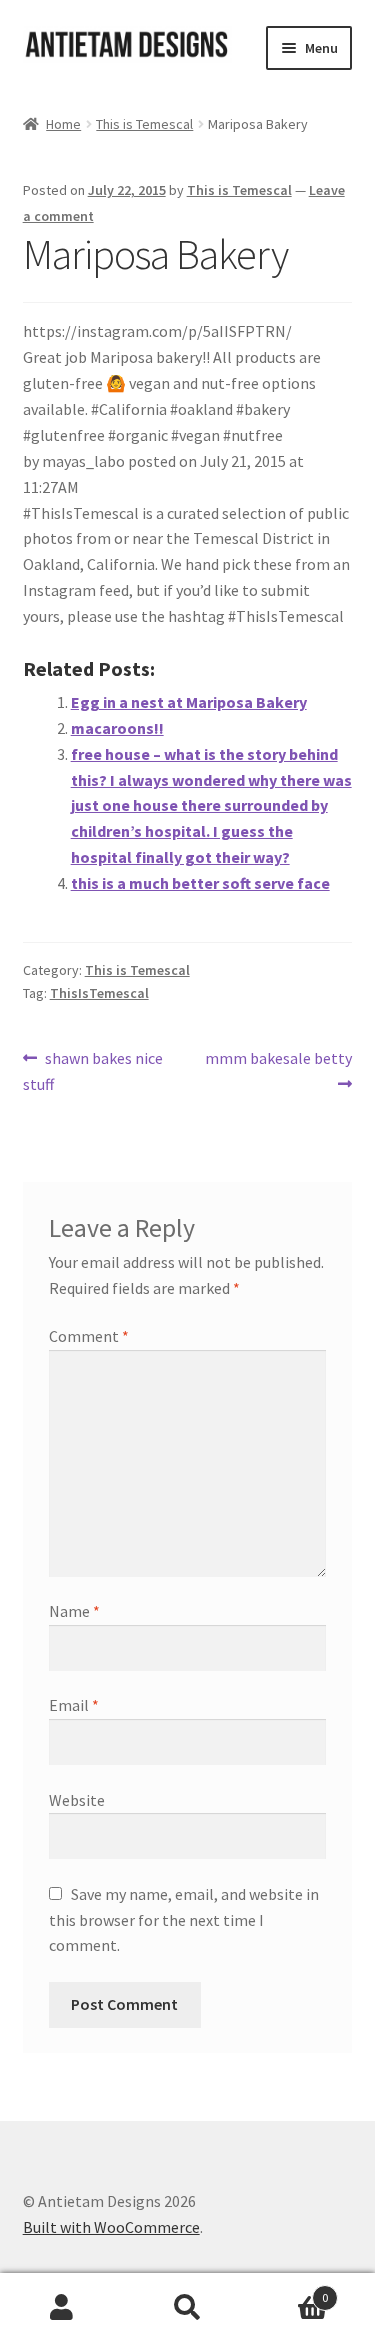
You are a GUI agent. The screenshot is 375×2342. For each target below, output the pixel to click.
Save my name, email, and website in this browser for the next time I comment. (184, 1920)
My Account (62, 2308)
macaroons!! (117, 728)
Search (187, 2308)
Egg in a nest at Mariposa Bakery (189, 702)
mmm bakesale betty (278, 1070)
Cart (289, 2290)
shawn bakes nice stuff (93, 1070)
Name (74, 1611)
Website (77, 1800)
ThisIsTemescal (99, 993)
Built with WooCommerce (111, 2227)
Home (63, 124)
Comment (89, 1336)
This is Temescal (144, 124)
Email (74, 1705)
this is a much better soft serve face (200, 883)
